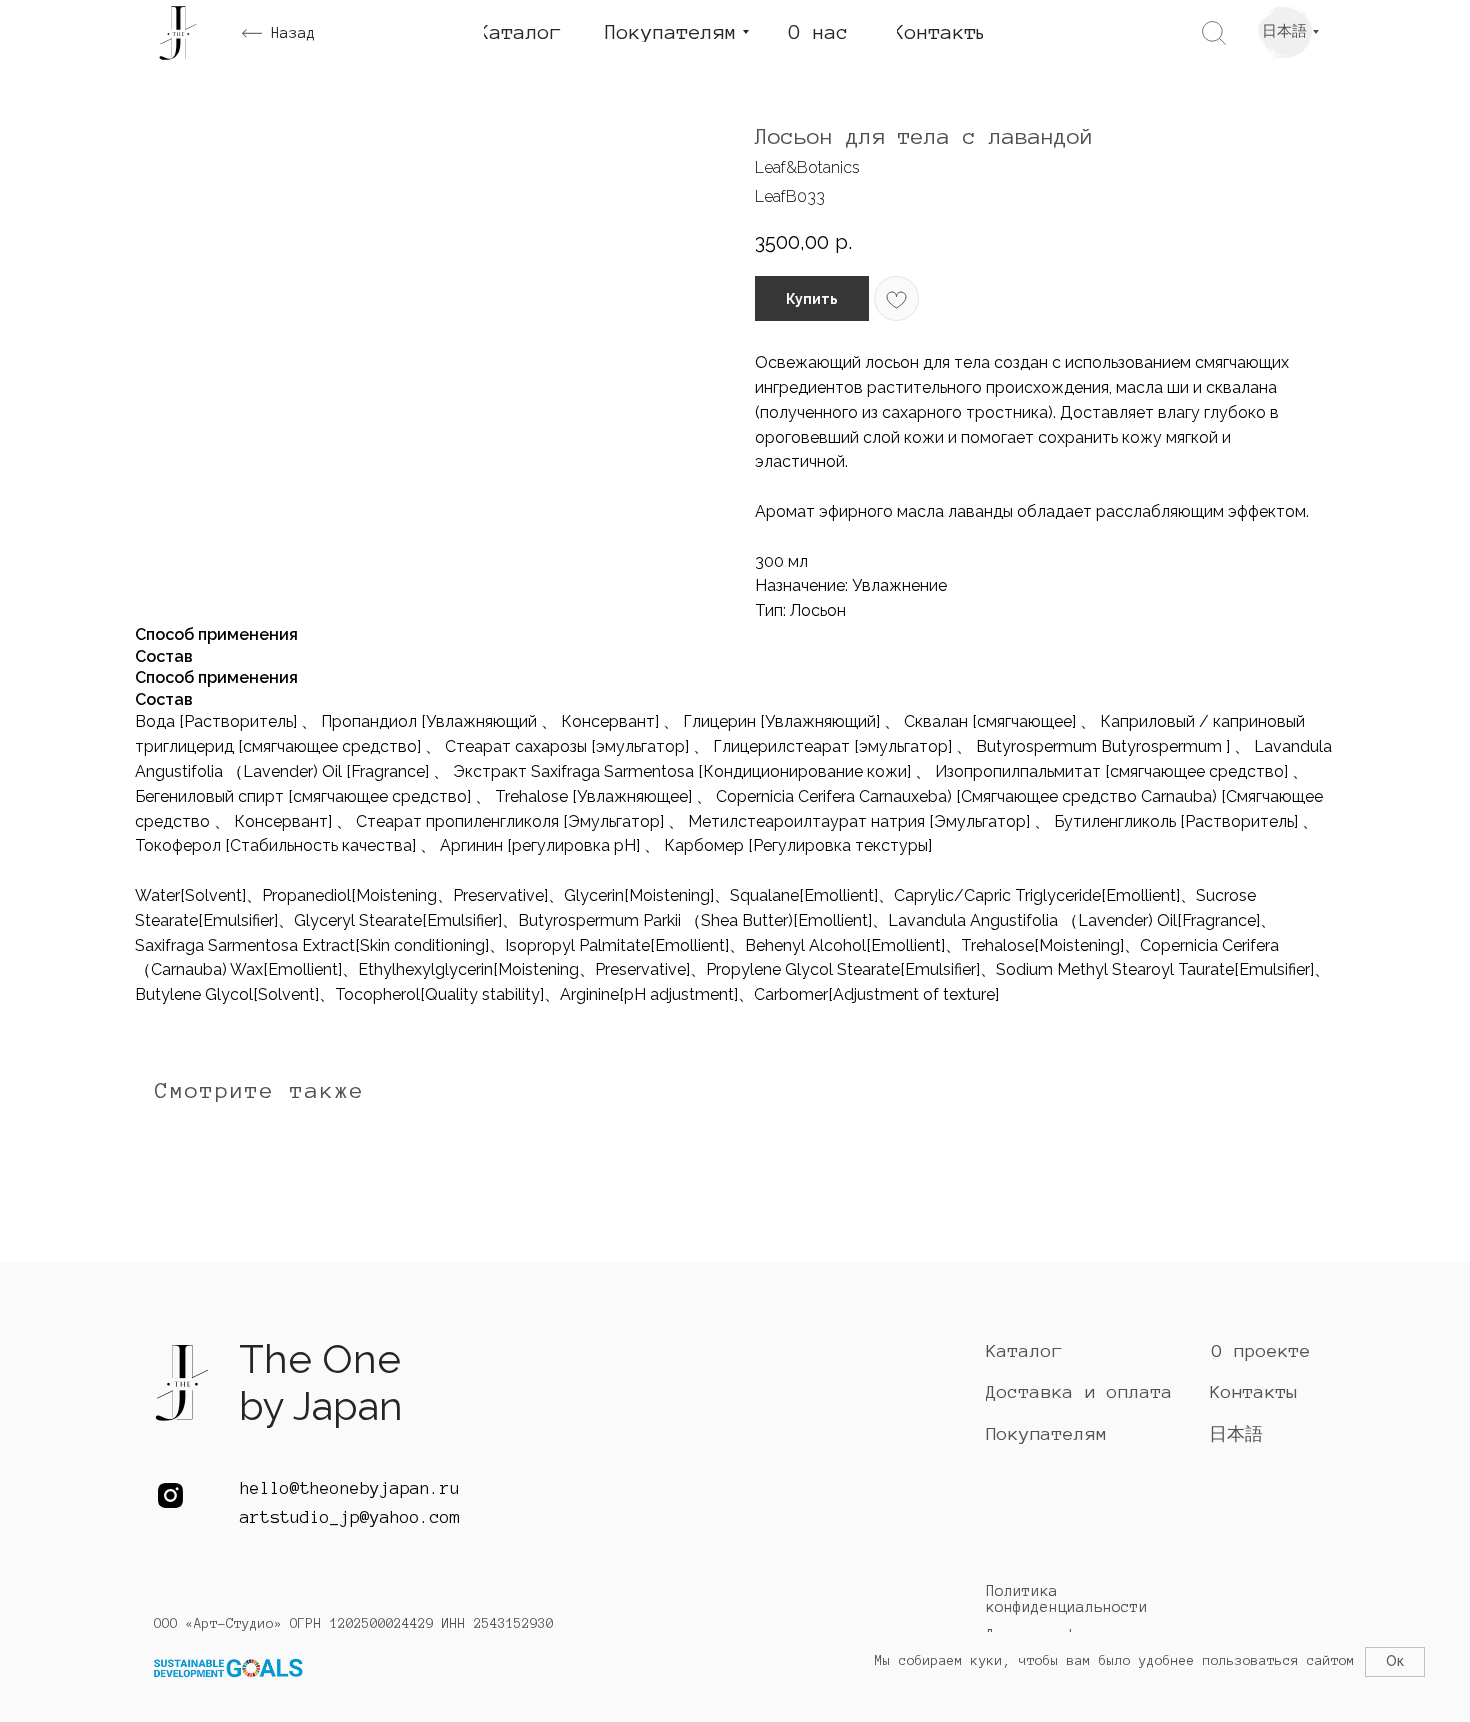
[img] (182, 1387)
